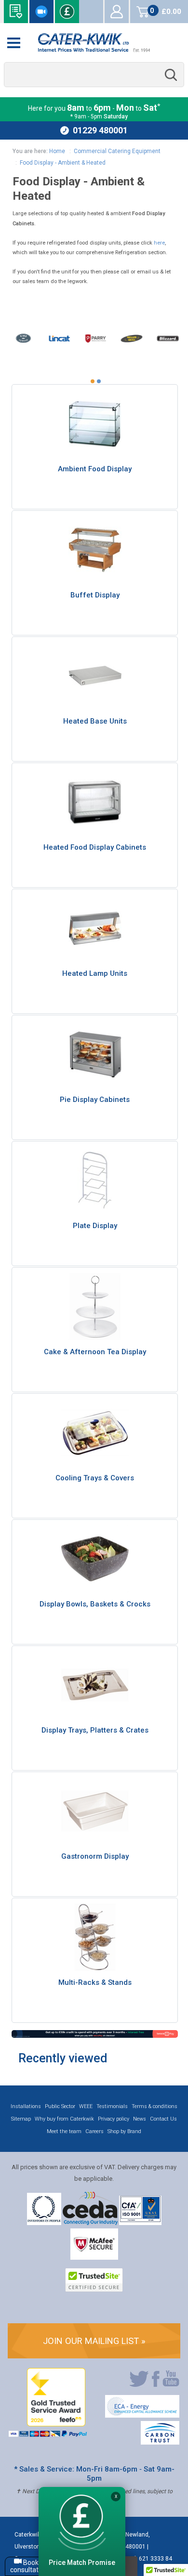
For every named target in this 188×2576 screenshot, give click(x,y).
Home (57, 151)
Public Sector (60, 2106)
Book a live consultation (41, 12)
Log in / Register (117, 12)
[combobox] (94, 75)
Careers (94, 2131)
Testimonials (112, 2106)
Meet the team (64, 2131)
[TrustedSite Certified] (94, 2280)
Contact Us (163, 2119)
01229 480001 (100, 130)
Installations (26, 2106)
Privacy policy (114, 2119)
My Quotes (91, 12)
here (159, 243)
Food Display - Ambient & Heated (63, 163)
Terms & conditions (154, 2106)
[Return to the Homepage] (94, 43)
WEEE (86, 2106)
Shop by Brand (124, 2131)
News (140, 2119)
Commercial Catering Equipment (117, 151)
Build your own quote (16, 12)
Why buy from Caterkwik (64, 2119)
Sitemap (21, 2119)
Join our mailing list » (94, 2341)
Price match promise (67, 12)
